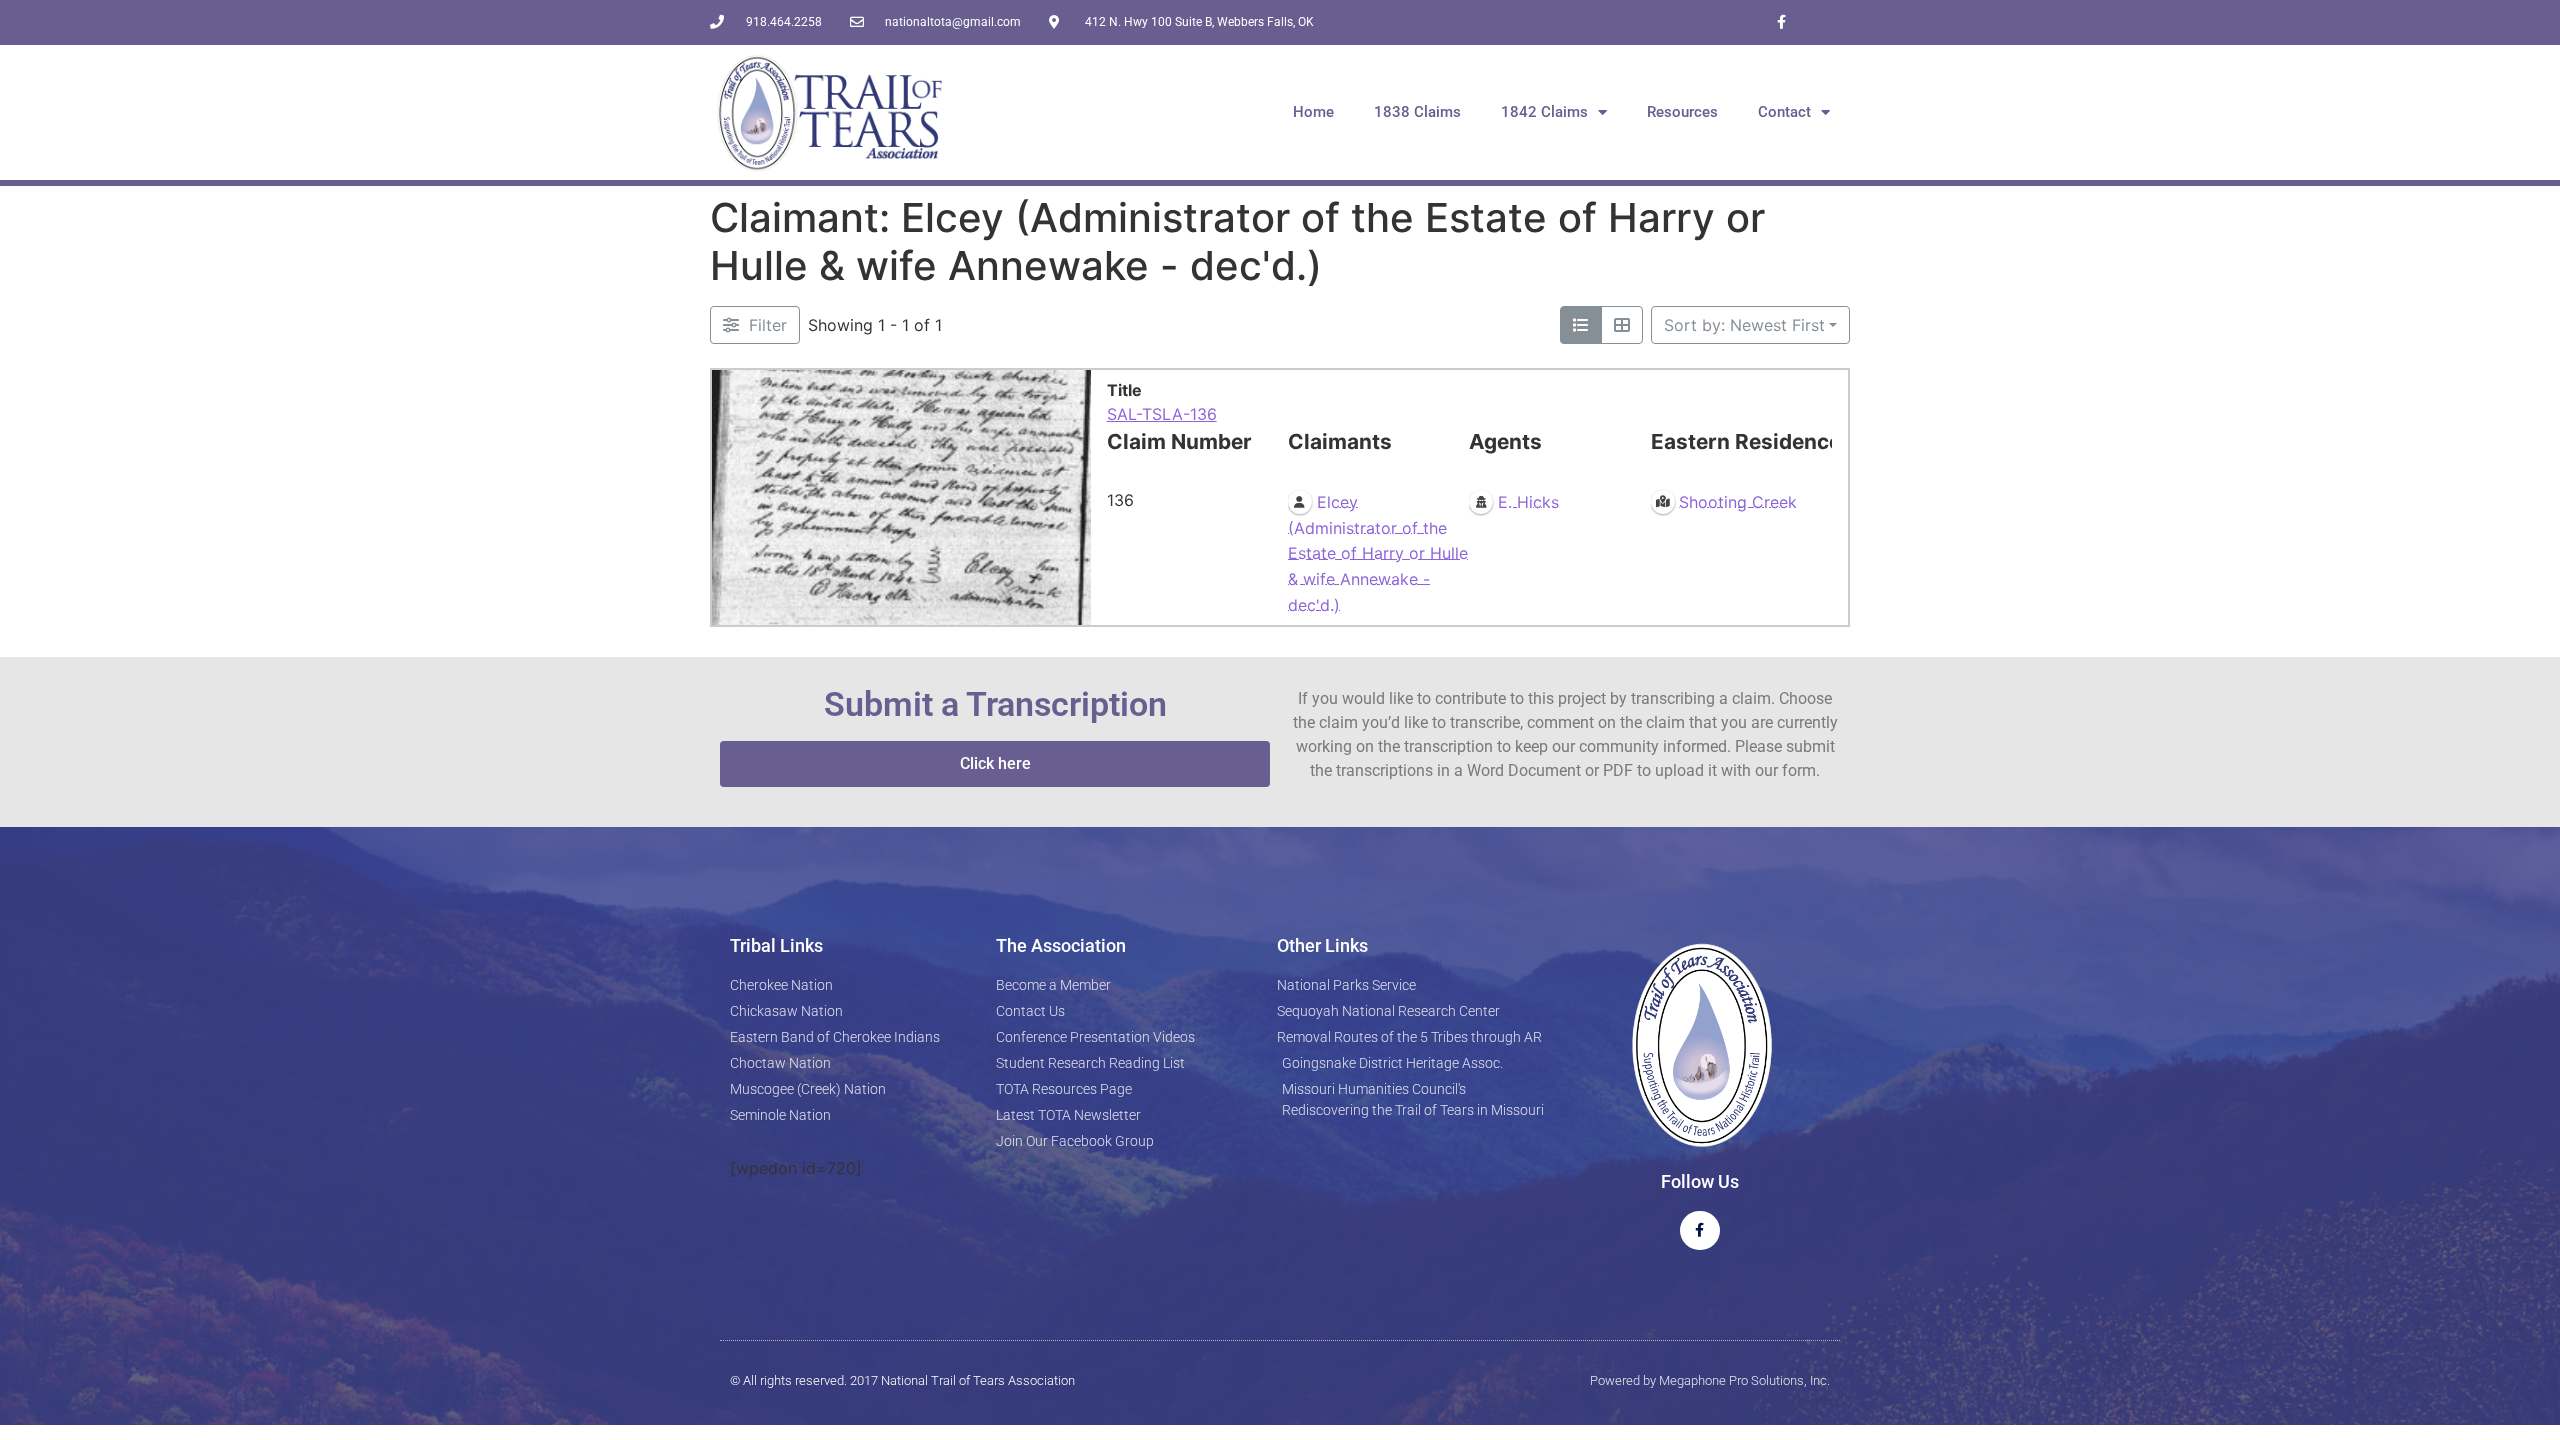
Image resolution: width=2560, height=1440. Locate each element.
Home (1313, 112)
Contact (1784, 112)
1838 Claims (1417, 112)
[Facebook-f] (1781, 22)
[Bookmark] (733, 606)
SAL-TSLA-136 (1162, 414)
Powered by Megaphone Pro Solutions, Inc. (1710, 1380)
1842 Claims (1544, 112)
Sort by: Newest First (1744, 325)
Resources (1682, 112)
